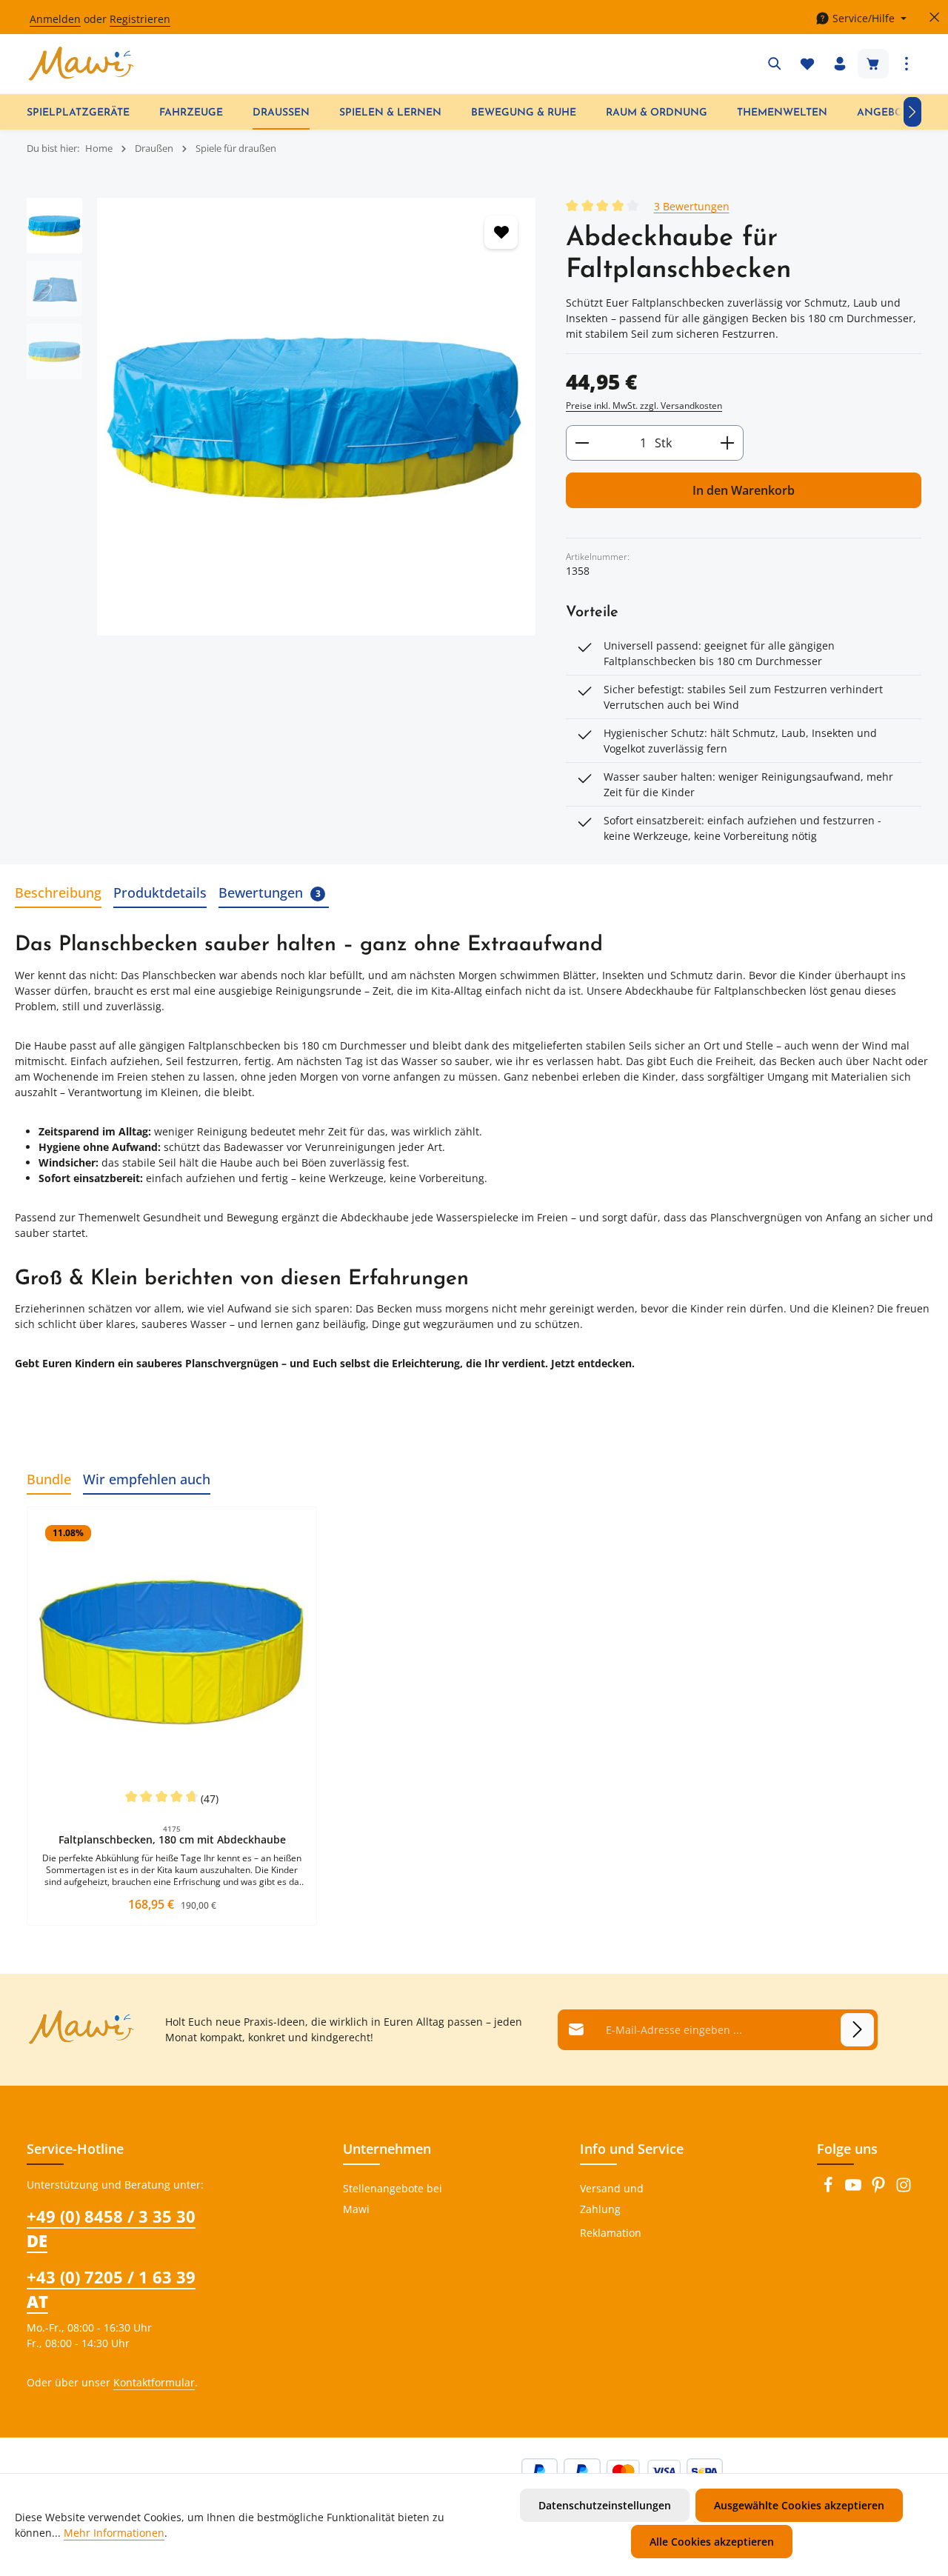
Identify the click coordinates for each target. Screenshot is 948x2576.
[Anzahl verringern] (582, 443)
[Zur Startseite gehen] (81, 64)
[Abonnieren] (857, 2030)
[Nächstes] (912, 112)
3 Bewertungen (692, 206)
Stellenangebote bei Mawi (393, 2199)
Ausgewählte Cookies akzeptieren (799, 2505)
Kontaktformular (154, 2382)
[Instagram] (904, 2189)
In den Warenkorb (744, 490)
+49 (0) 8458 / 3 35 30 (111, 2228)
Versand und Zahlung (612, 2199)
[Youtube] (855, 2189)
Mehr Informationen (114, 2533)
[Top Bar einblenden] (907, 64)
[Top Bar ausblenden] (934, 17)
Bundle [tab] (49, 1479)
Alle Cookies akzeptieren (712, 2542)
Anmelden (55, 19)
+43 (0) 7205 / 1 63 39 (111, 2289)
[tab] (58, 894)
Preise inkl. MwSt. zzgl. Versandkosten (644, 406)
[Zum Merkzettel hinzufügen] (501, 232)
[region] (281, 417)
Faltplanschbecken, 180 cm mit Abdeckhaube (172, 1840)
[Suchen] (775, 64)
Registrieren (140, 19)
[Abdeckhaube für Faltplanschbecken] (316, 417)
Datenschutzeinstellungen (605, 2505)
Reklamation (611, 2233)
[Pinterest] (880, 2189)
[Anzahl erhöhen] (728, 443)
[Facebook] (829, 2189)
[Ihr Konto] (840, 64)
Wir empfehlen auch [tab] (147, 1479)
